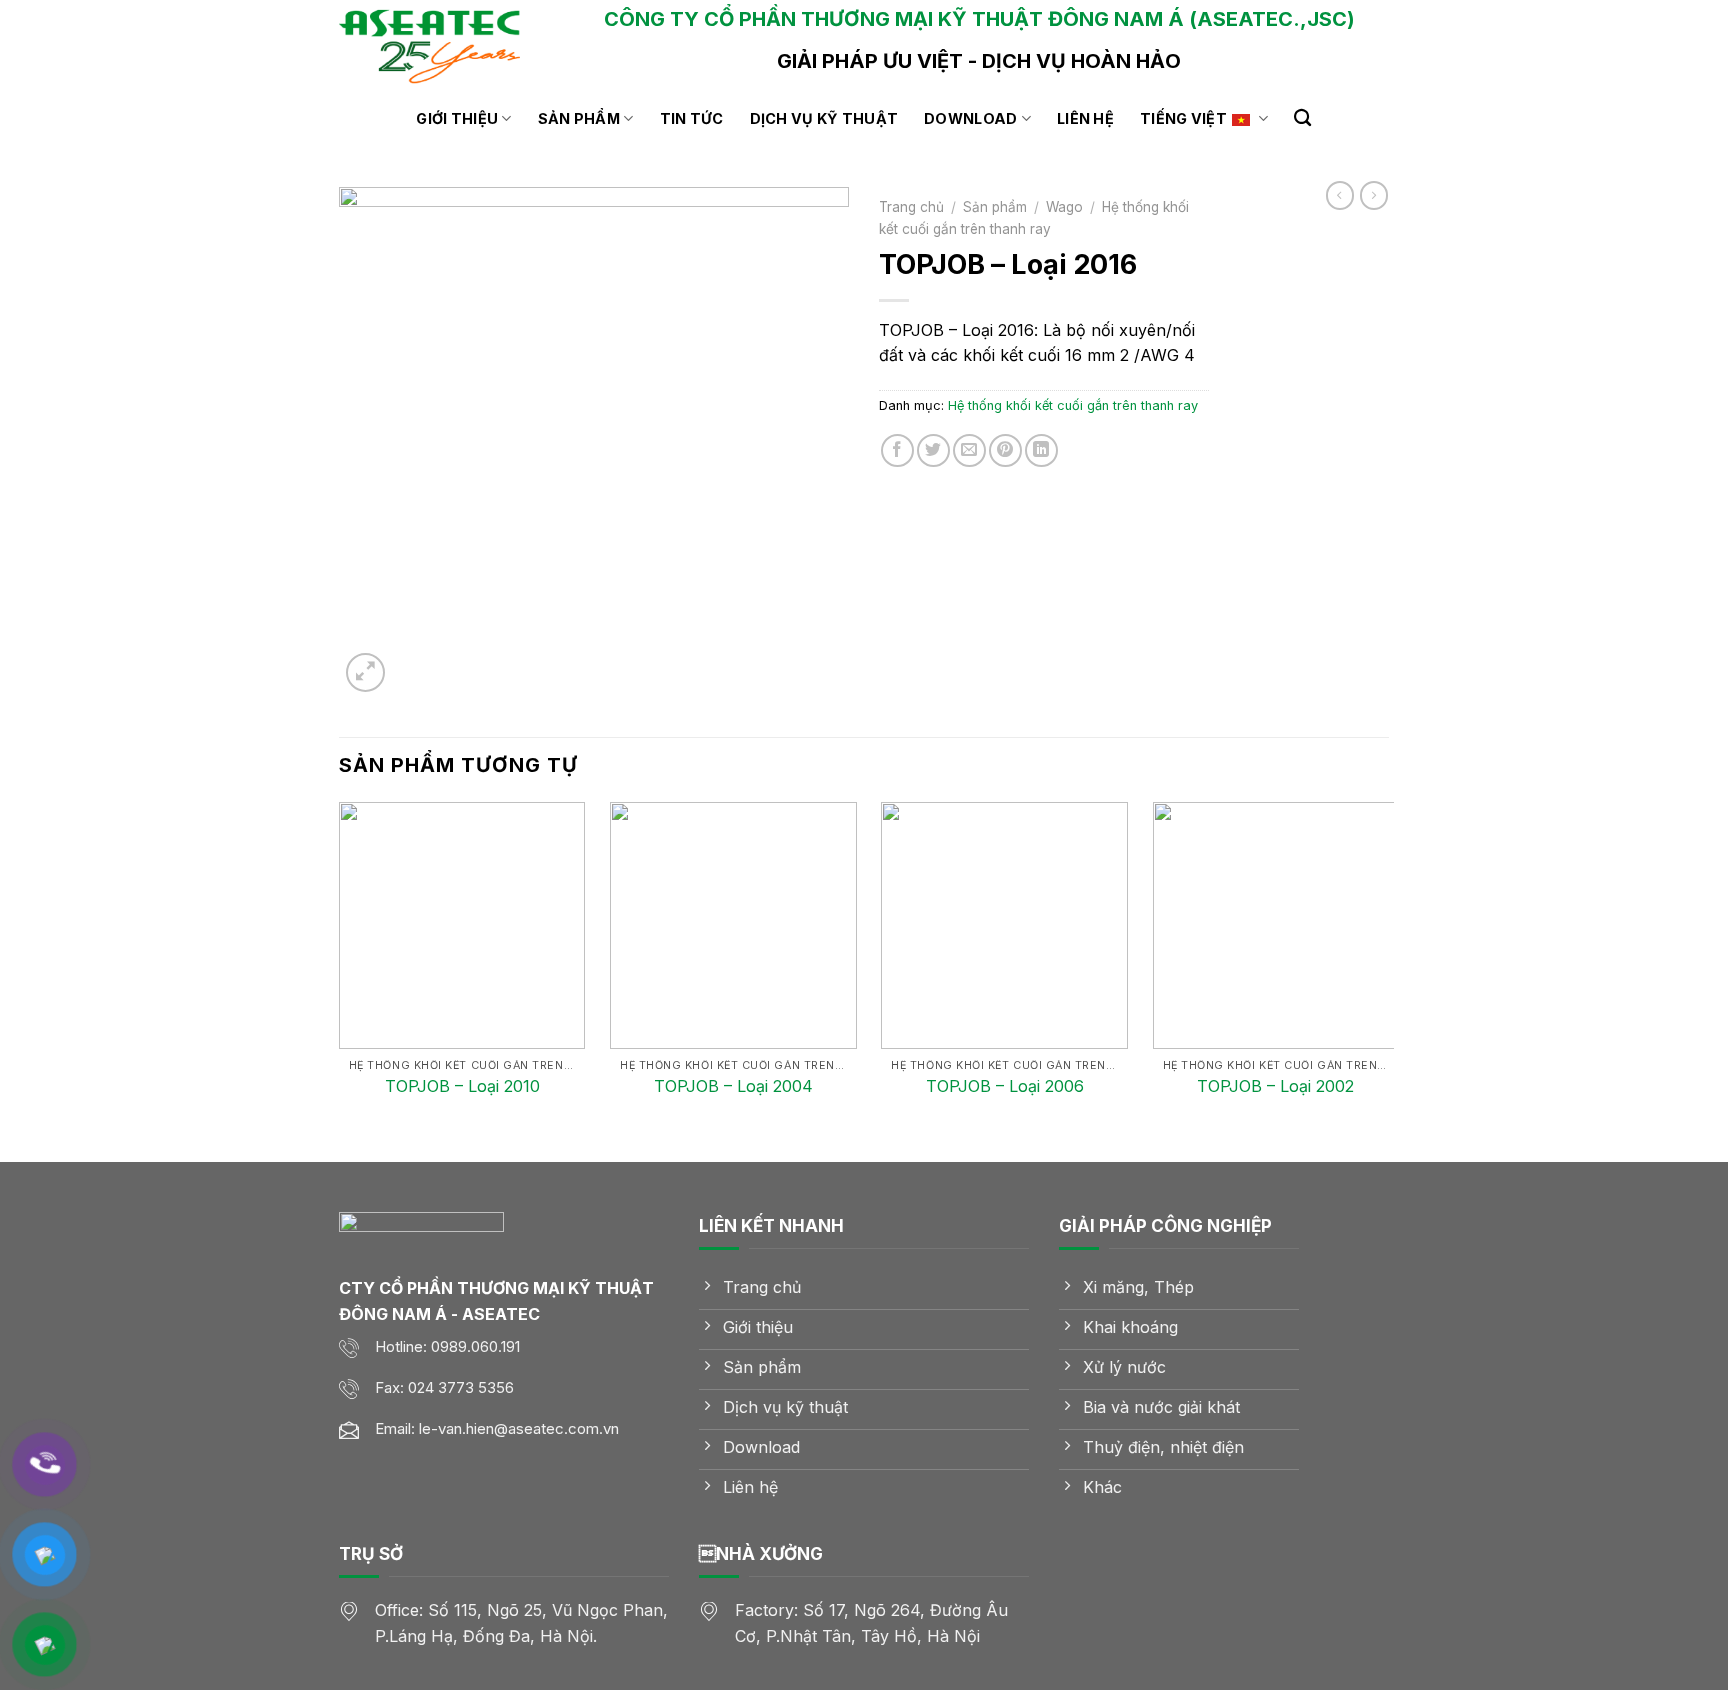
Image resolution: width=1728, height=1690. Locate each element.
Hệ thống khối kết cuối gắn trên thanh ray (1073, 405)
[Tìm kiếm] (1302, 118)
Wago (1064, 207)
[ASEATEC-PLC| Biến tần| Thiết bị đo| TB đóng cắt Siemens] (439, 45)
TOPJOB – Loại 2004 (733, 1086)
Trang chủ (911, 207)
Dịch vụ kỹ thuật (824, 118)
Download (970, 118)
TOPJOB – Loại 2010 (462, 1086)
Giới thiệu (457, 118)
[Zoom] (365, 672)
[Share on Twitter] (933, 450)
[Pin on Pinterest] (1005, 450)
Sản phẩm (579, 118)
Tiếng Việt (1183, 118)
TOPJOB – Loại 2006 (1005, 1086)
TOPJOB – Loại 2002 (1275, 1086)
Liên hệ (1085, 118)
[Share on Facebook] (897, 450)
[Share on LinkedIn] (1041, 450)
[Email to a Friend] (969, 450)
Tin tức (692, 118)
